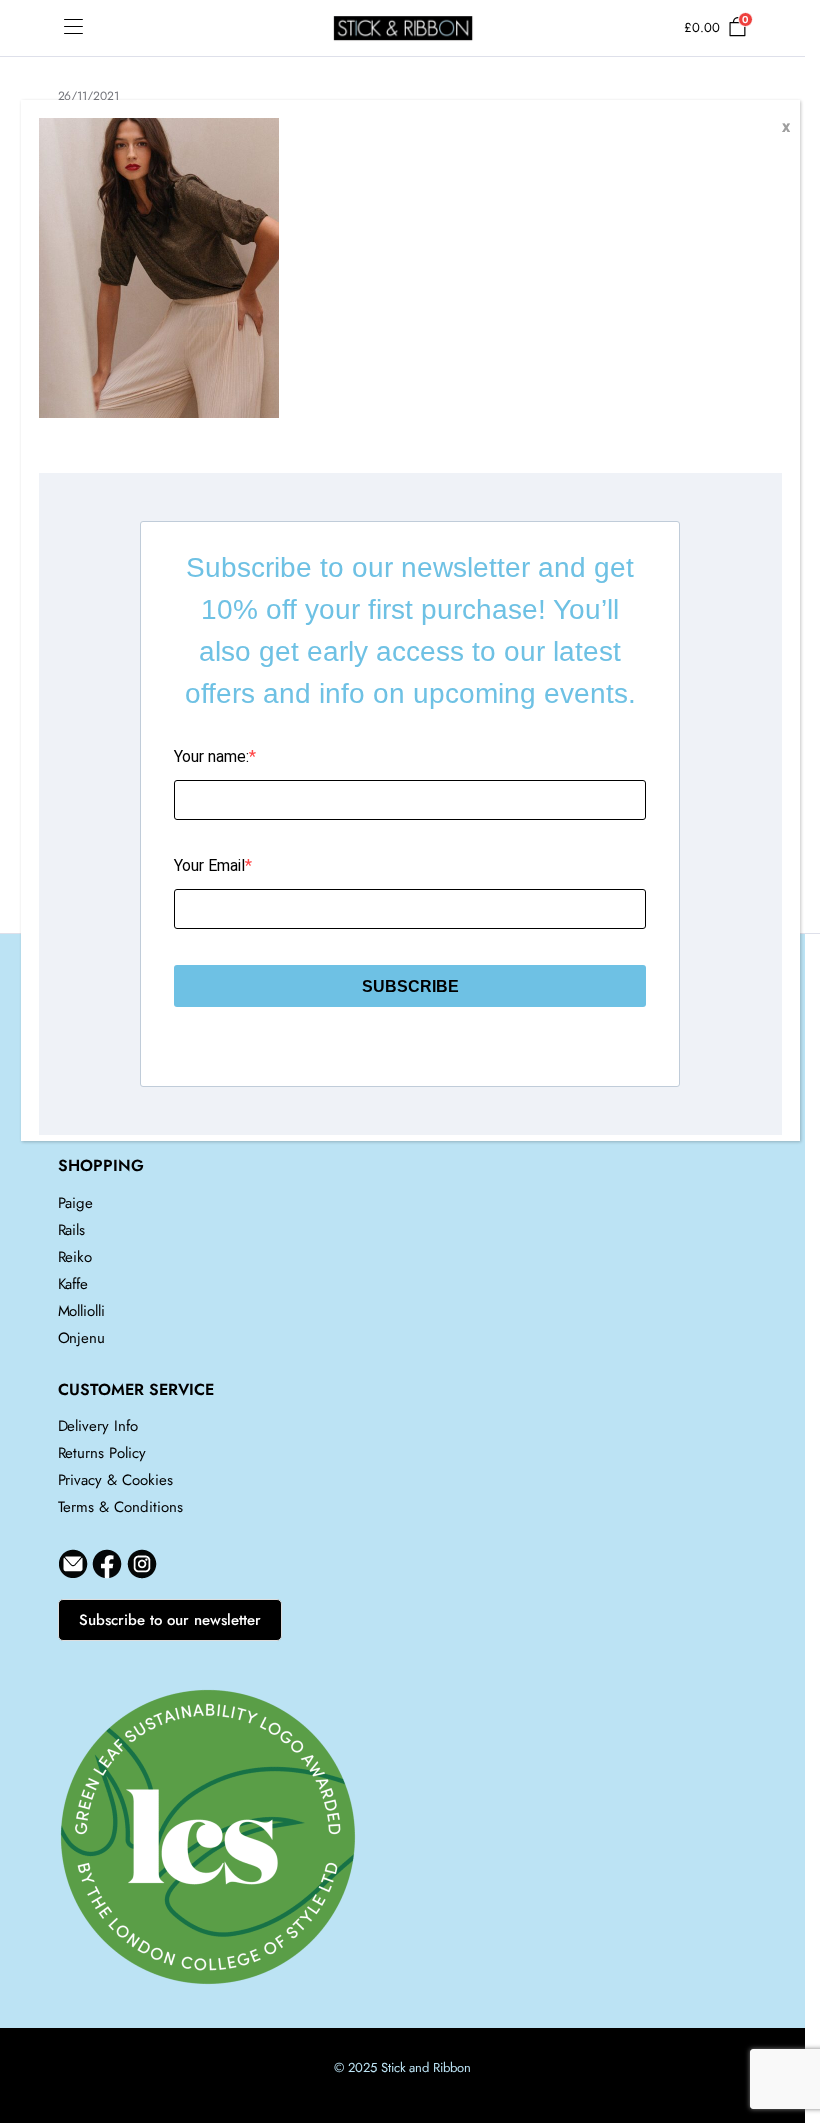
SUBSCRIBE (410, 986)
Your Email (209, 865)
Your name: (211, 756)
